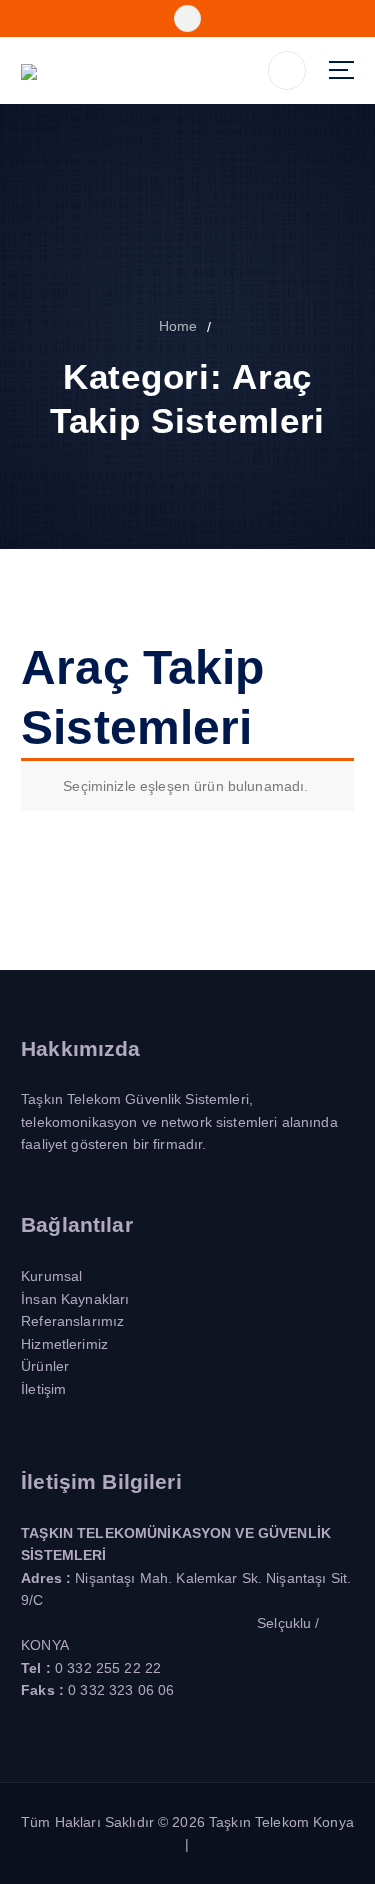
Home (178, 326)
